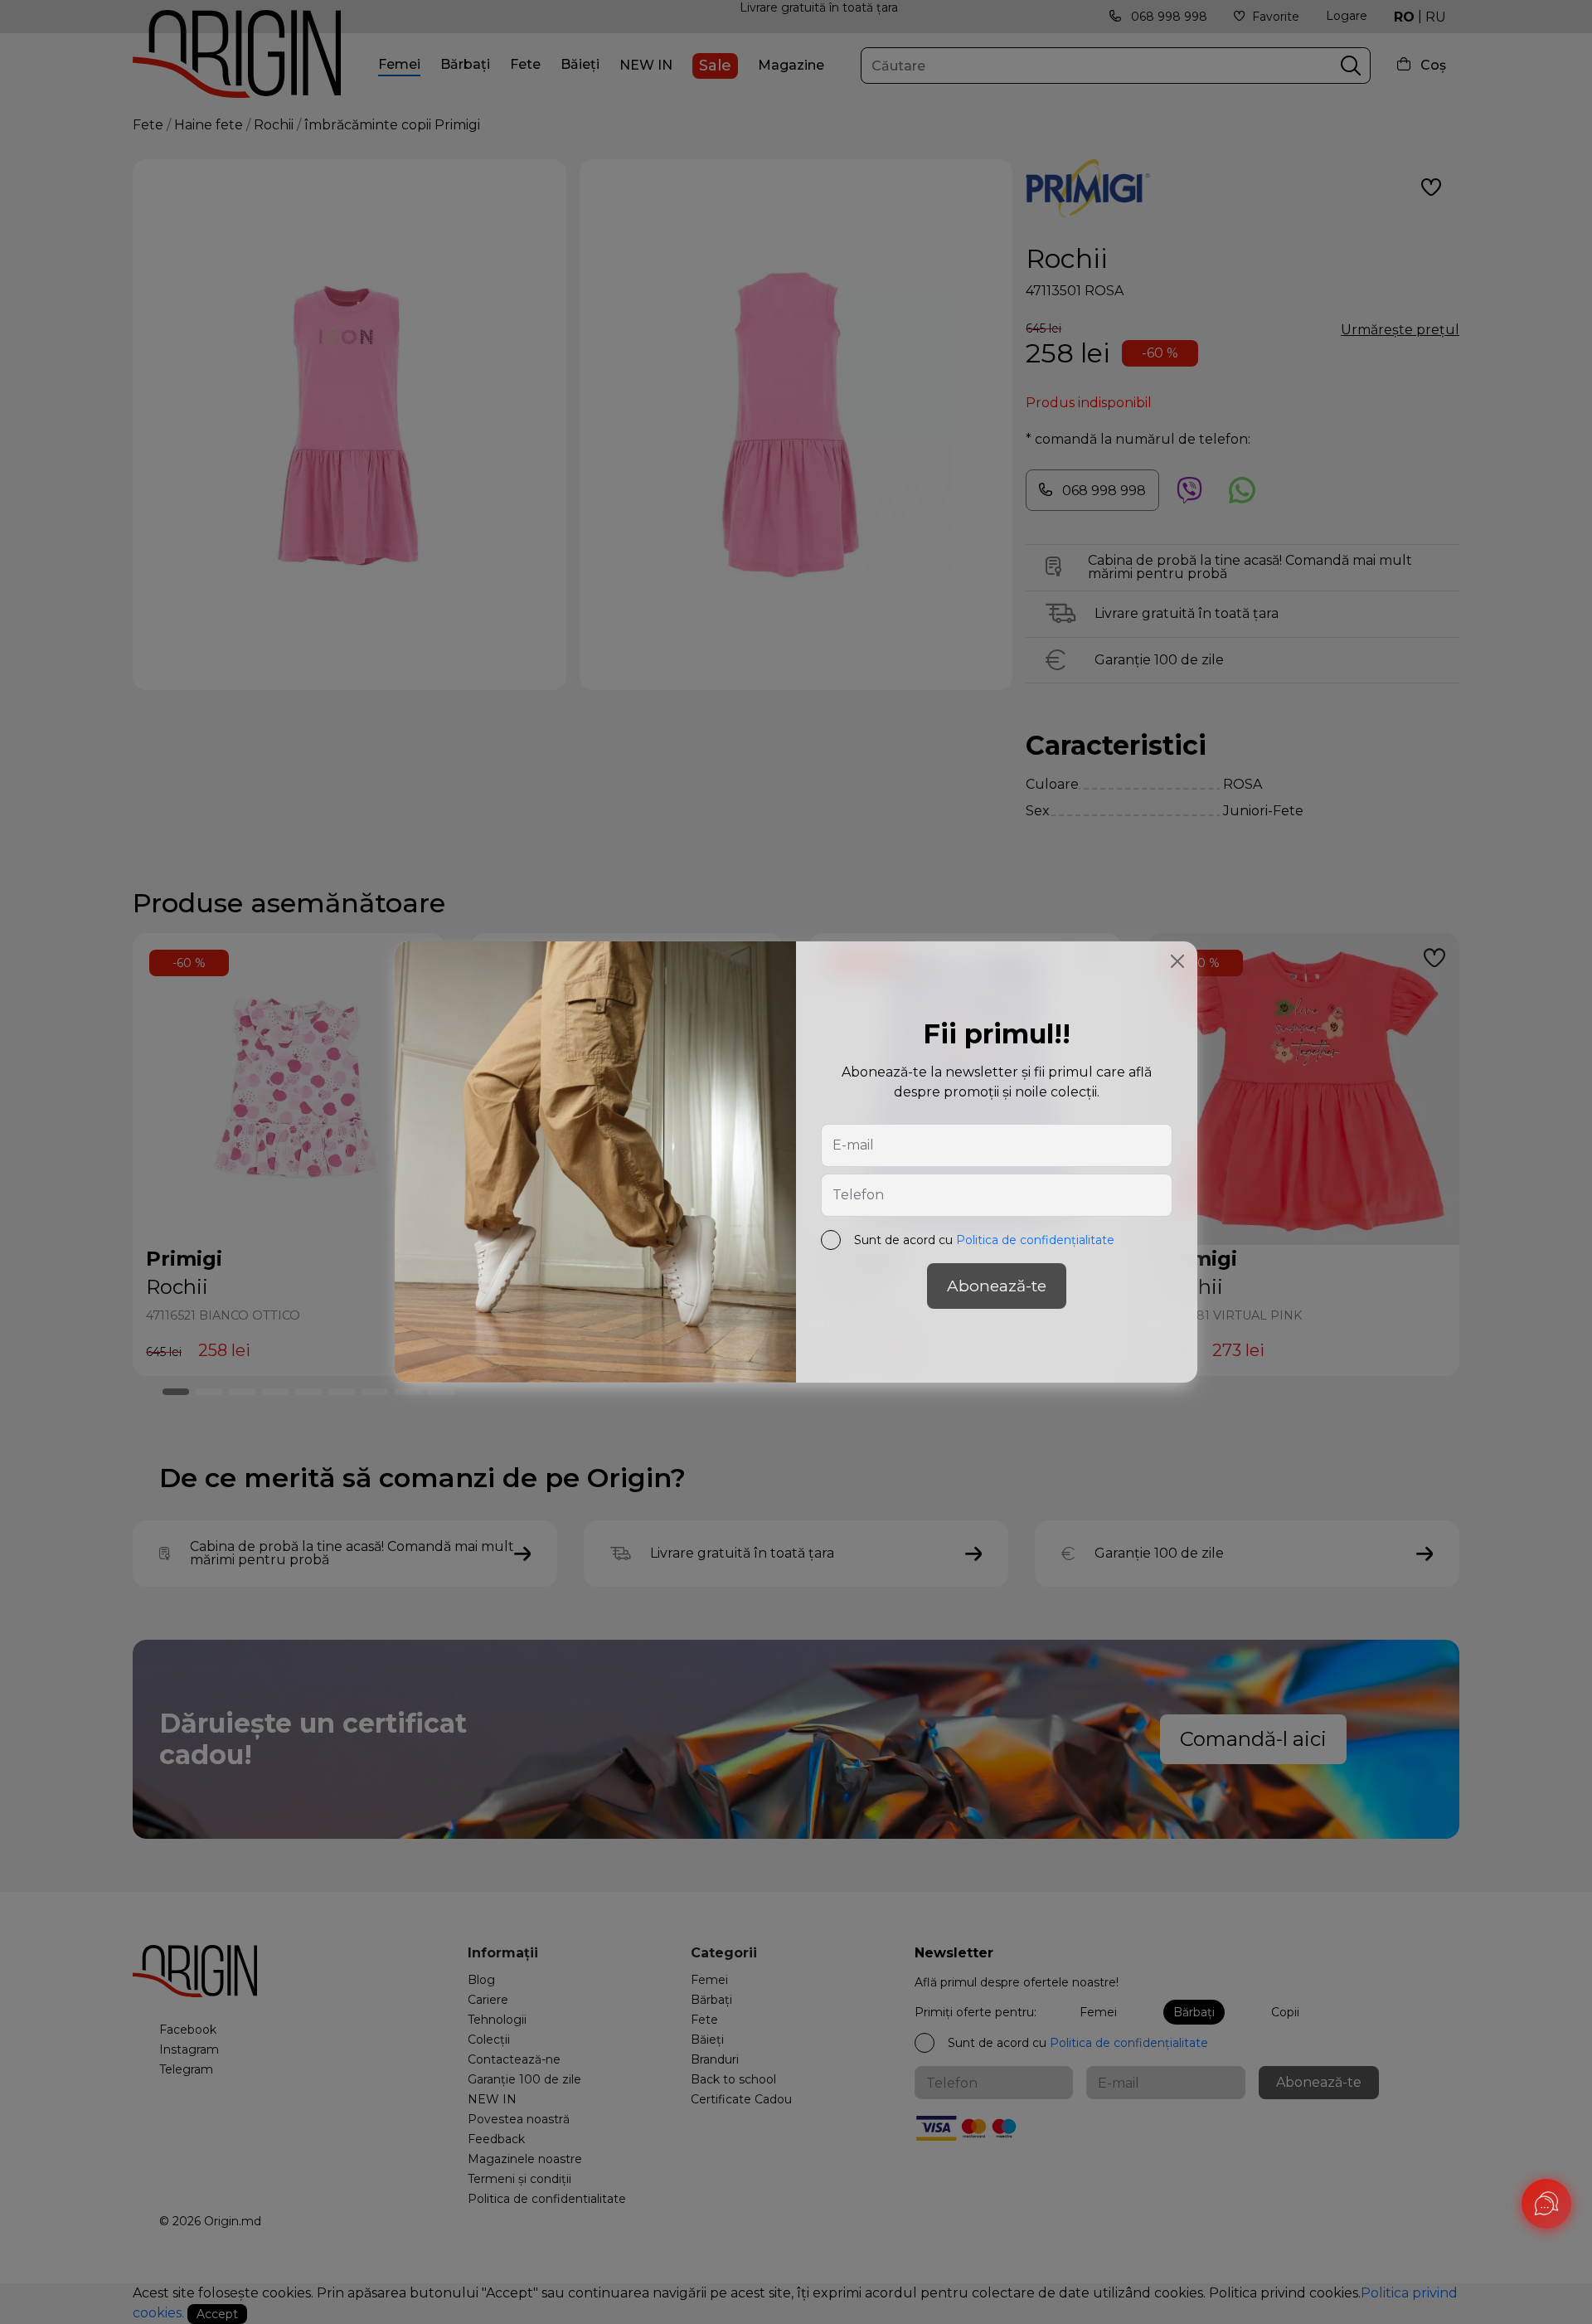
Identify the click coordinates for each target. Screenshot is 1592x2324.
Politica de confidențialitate (1035, 1240)
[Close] (1177, 961)
